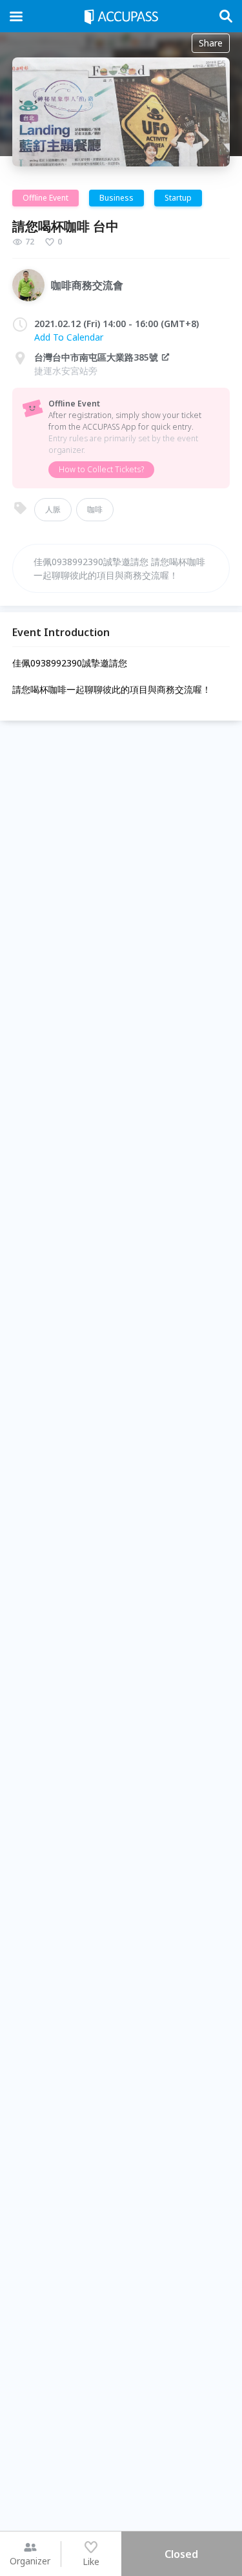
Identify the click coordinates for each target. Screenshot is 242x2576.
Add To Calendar (69, 337)
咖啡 (95, 509)
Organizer (30, 2561)
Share (211, 43)
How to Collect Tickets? (101, 469)
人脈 (53, 509)
